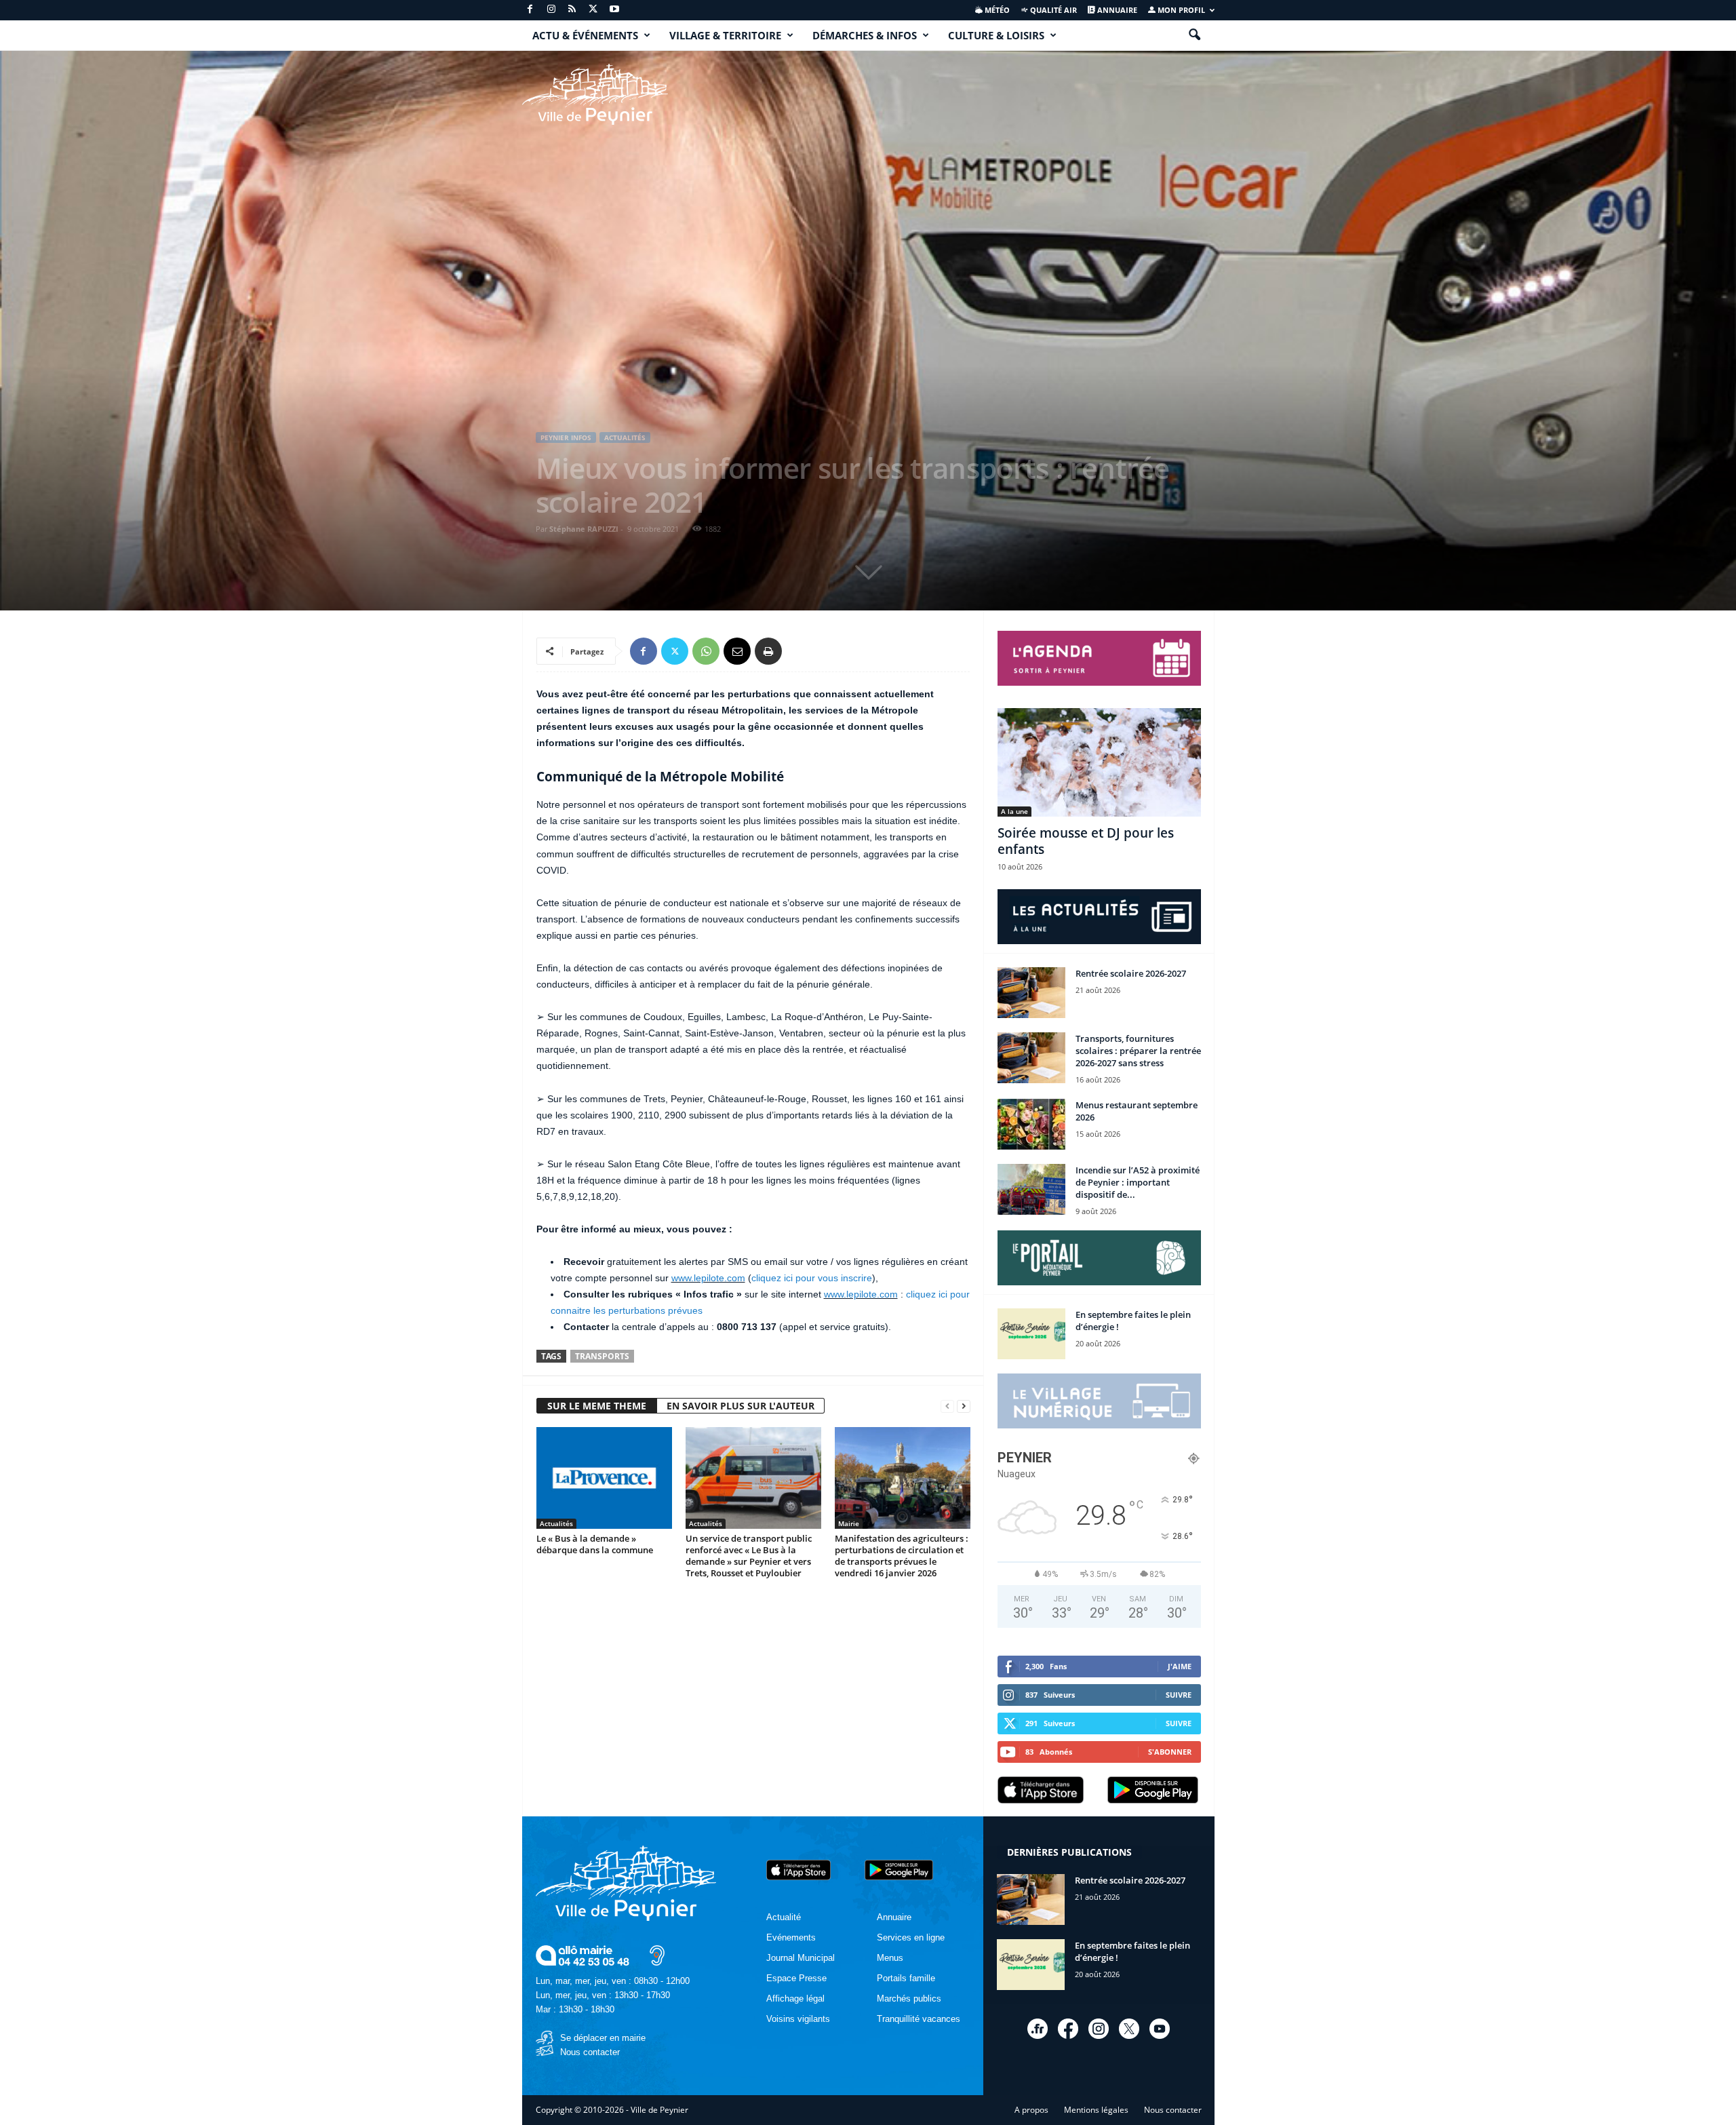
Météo (996, 10)
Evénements (791, 1937)
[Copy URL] (800, 651)
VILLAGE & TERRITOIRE (725, 35)
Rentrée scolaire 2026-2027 (1131, 973)
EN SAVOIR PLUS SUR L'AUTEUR (741, 1406)
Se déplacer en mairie (603, 2038)
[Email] (737, 651)
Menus (890, 1958)
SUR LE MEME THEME (597, 1406)
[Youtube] (614, 10)
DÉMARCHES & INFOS (865, 35)
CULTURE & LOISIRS (996, 35)
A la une (1014, 811)
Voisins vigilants (798, 2019)
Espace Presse (796, 1978)
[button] (1194, 35)
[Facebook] (530, 10)
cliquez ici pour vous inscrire (812, 1278)
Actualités (625, 437)
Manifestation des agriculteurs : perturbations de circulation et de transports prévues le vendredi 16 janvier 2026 (902, 1556)
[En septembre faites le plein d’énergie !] (1031, 1334)
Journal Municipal (801, 1958)
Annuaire (1116, 10)
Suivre (1179, 1695)
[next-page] (964, 1406)
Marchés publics (909, 1999)
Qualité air (1052, 10)
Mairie (849, 1523)
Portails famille (906, 1978)
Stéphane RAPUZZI (584, 529)
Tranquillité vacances (919, 2019)
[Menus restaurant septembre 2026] (1031, 1124)
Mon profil (1180, 10)
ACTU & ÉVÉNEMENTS (585, 35)
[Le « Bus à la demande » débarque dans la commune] (604, 1478)
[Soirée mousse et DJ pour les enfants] (1099, 762)
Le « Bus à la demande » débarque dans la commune (595, 1544)
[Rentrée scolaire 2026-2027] (1031, 993)
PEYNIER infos (566, 437)
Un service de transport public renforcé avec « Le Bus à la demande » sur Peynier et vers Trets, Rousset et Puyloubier (749, 1556)
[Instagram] (551, 10)
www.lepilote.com (708, 1278)
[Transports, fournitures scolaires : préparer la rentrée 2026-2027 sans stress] (1031, 1058)
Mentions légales (1096, 2110)
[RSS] (572, 10)
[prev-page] (947, 1406)
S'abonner (1170, 1752)
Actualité (784, 1917)
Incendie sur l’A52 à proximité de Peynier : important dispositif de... (1138, 1182)
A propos (1031, 2110)
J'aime (1180, 1666)
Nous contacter (590, 2052)
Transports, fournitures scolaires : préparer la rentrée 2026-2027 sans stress (1138, 1051)
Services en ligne (911, 1937)
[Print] (768, 651)
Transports (602, 1356)
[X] (593, 10)
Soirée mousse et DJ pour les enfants (1086, 841)
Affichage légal (795, 1999)
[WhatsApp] (706, 651)
